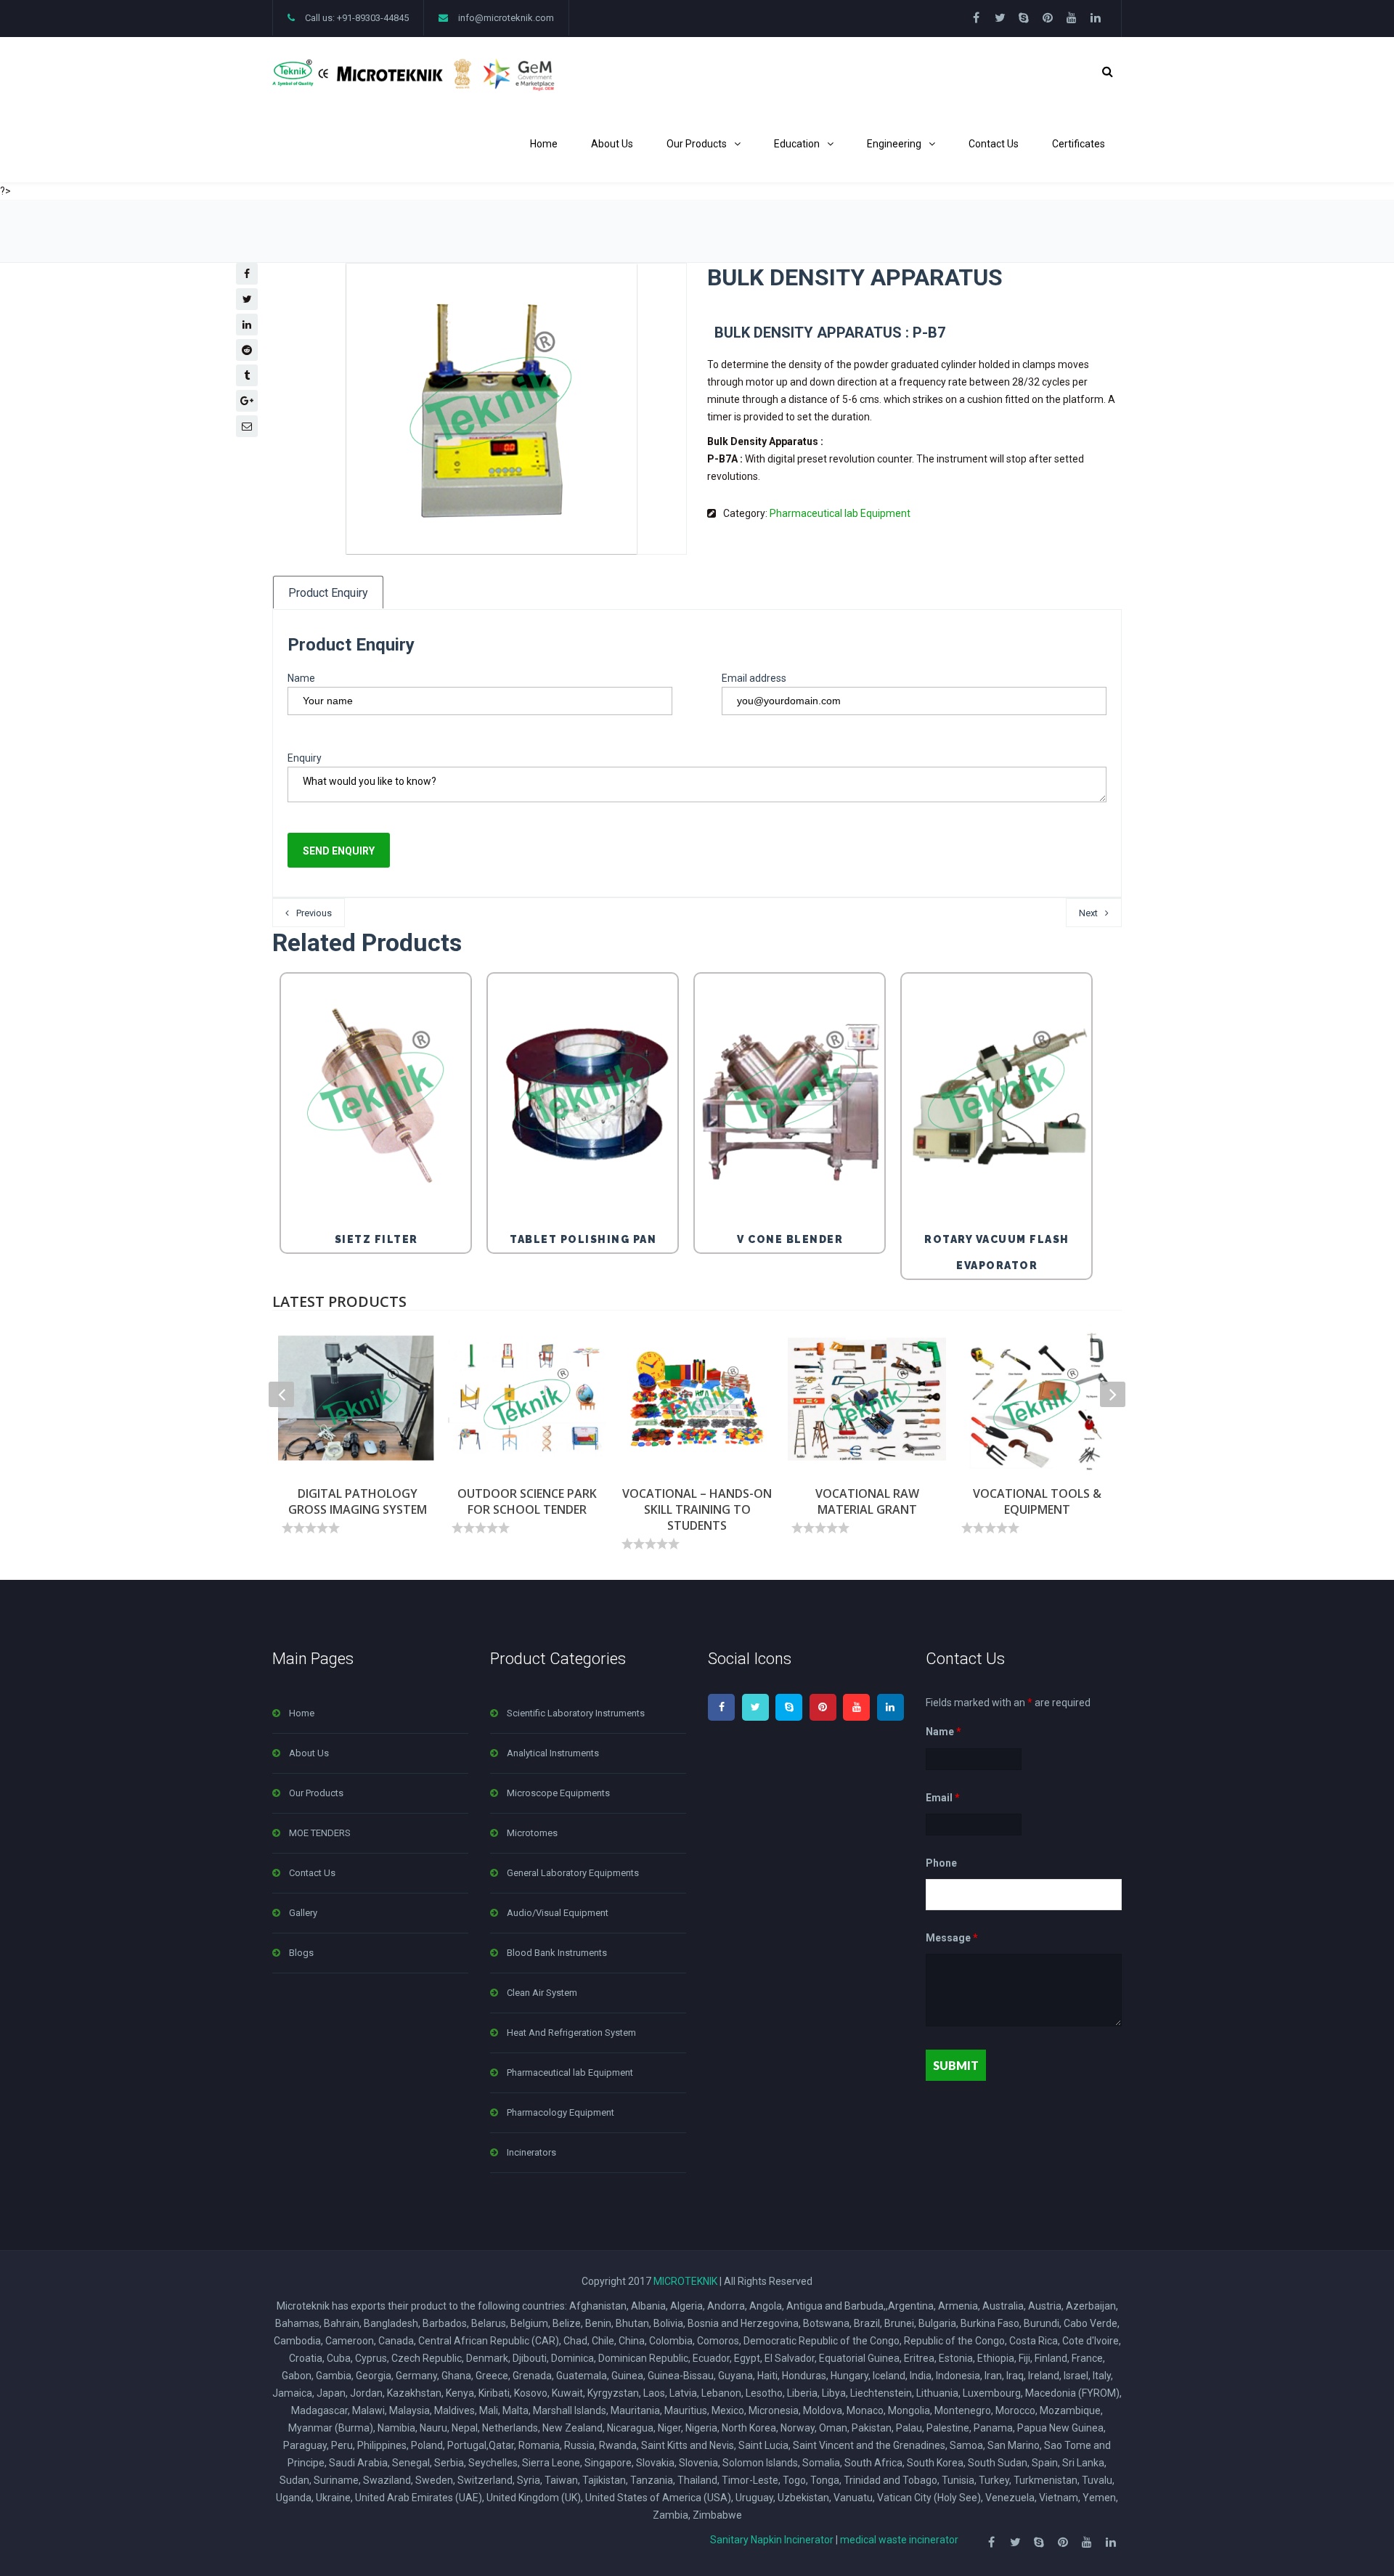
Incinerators (531, 2152)
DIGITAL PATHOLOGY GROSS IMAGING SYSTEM (358, 1501)
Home (544, 144)
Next (1088, 913)
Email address (754, 678)
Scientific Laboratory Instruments (576, 1713)
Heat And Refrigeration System (571, 2033)
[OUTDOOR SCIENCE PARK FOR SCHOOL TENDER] (527, 1399)
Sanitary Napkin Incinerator (772, 2540)
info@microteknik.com (506, 18)
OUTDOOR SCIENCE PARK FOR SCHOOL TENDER (527, 1501)
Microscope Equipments (558, 1793)
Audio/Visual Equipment (558, 1913)
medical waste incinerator (899, 2540)
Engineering (894, 144)
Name (301, 678)
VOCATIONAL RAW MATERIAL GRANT (867, 1501)
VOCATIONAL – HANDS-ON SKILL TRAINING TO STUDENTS (697, 1509)
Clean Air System (542, 1993)
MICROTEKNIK (685, 2281)
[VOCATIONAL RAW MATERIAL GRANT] (867, 1399)
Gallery (303, 1913)
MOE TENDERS (320, 1833)
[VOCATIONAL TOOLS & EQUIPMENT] (1037, 1399)
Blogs (301, 1953)
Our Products (697, 144)
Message (952, 1938)
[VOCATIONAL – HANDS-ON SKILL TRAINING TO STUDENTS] (697, 1399)
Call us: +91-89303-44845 (357, 18)
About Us (612, 144)
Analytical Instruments (553, 1753)
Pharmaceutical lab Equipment (840, 513)
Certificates (1079, 144)
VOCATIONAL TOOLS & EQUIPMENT (1037, 1501)
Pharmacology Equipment (561, 2112)
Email (943, 1798)
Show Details (380, 1186)
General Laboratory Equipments (573, 1873)
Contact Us (994, 144)
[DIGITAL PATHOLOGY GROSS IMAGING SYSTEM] (357, 1399)
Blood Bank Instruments (557, 1953)
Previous (314, 913)
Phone (941, 1863)
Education (797, 144)
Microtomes (532, 1833)
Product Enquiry (328, 593)
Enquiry (305, 758)
